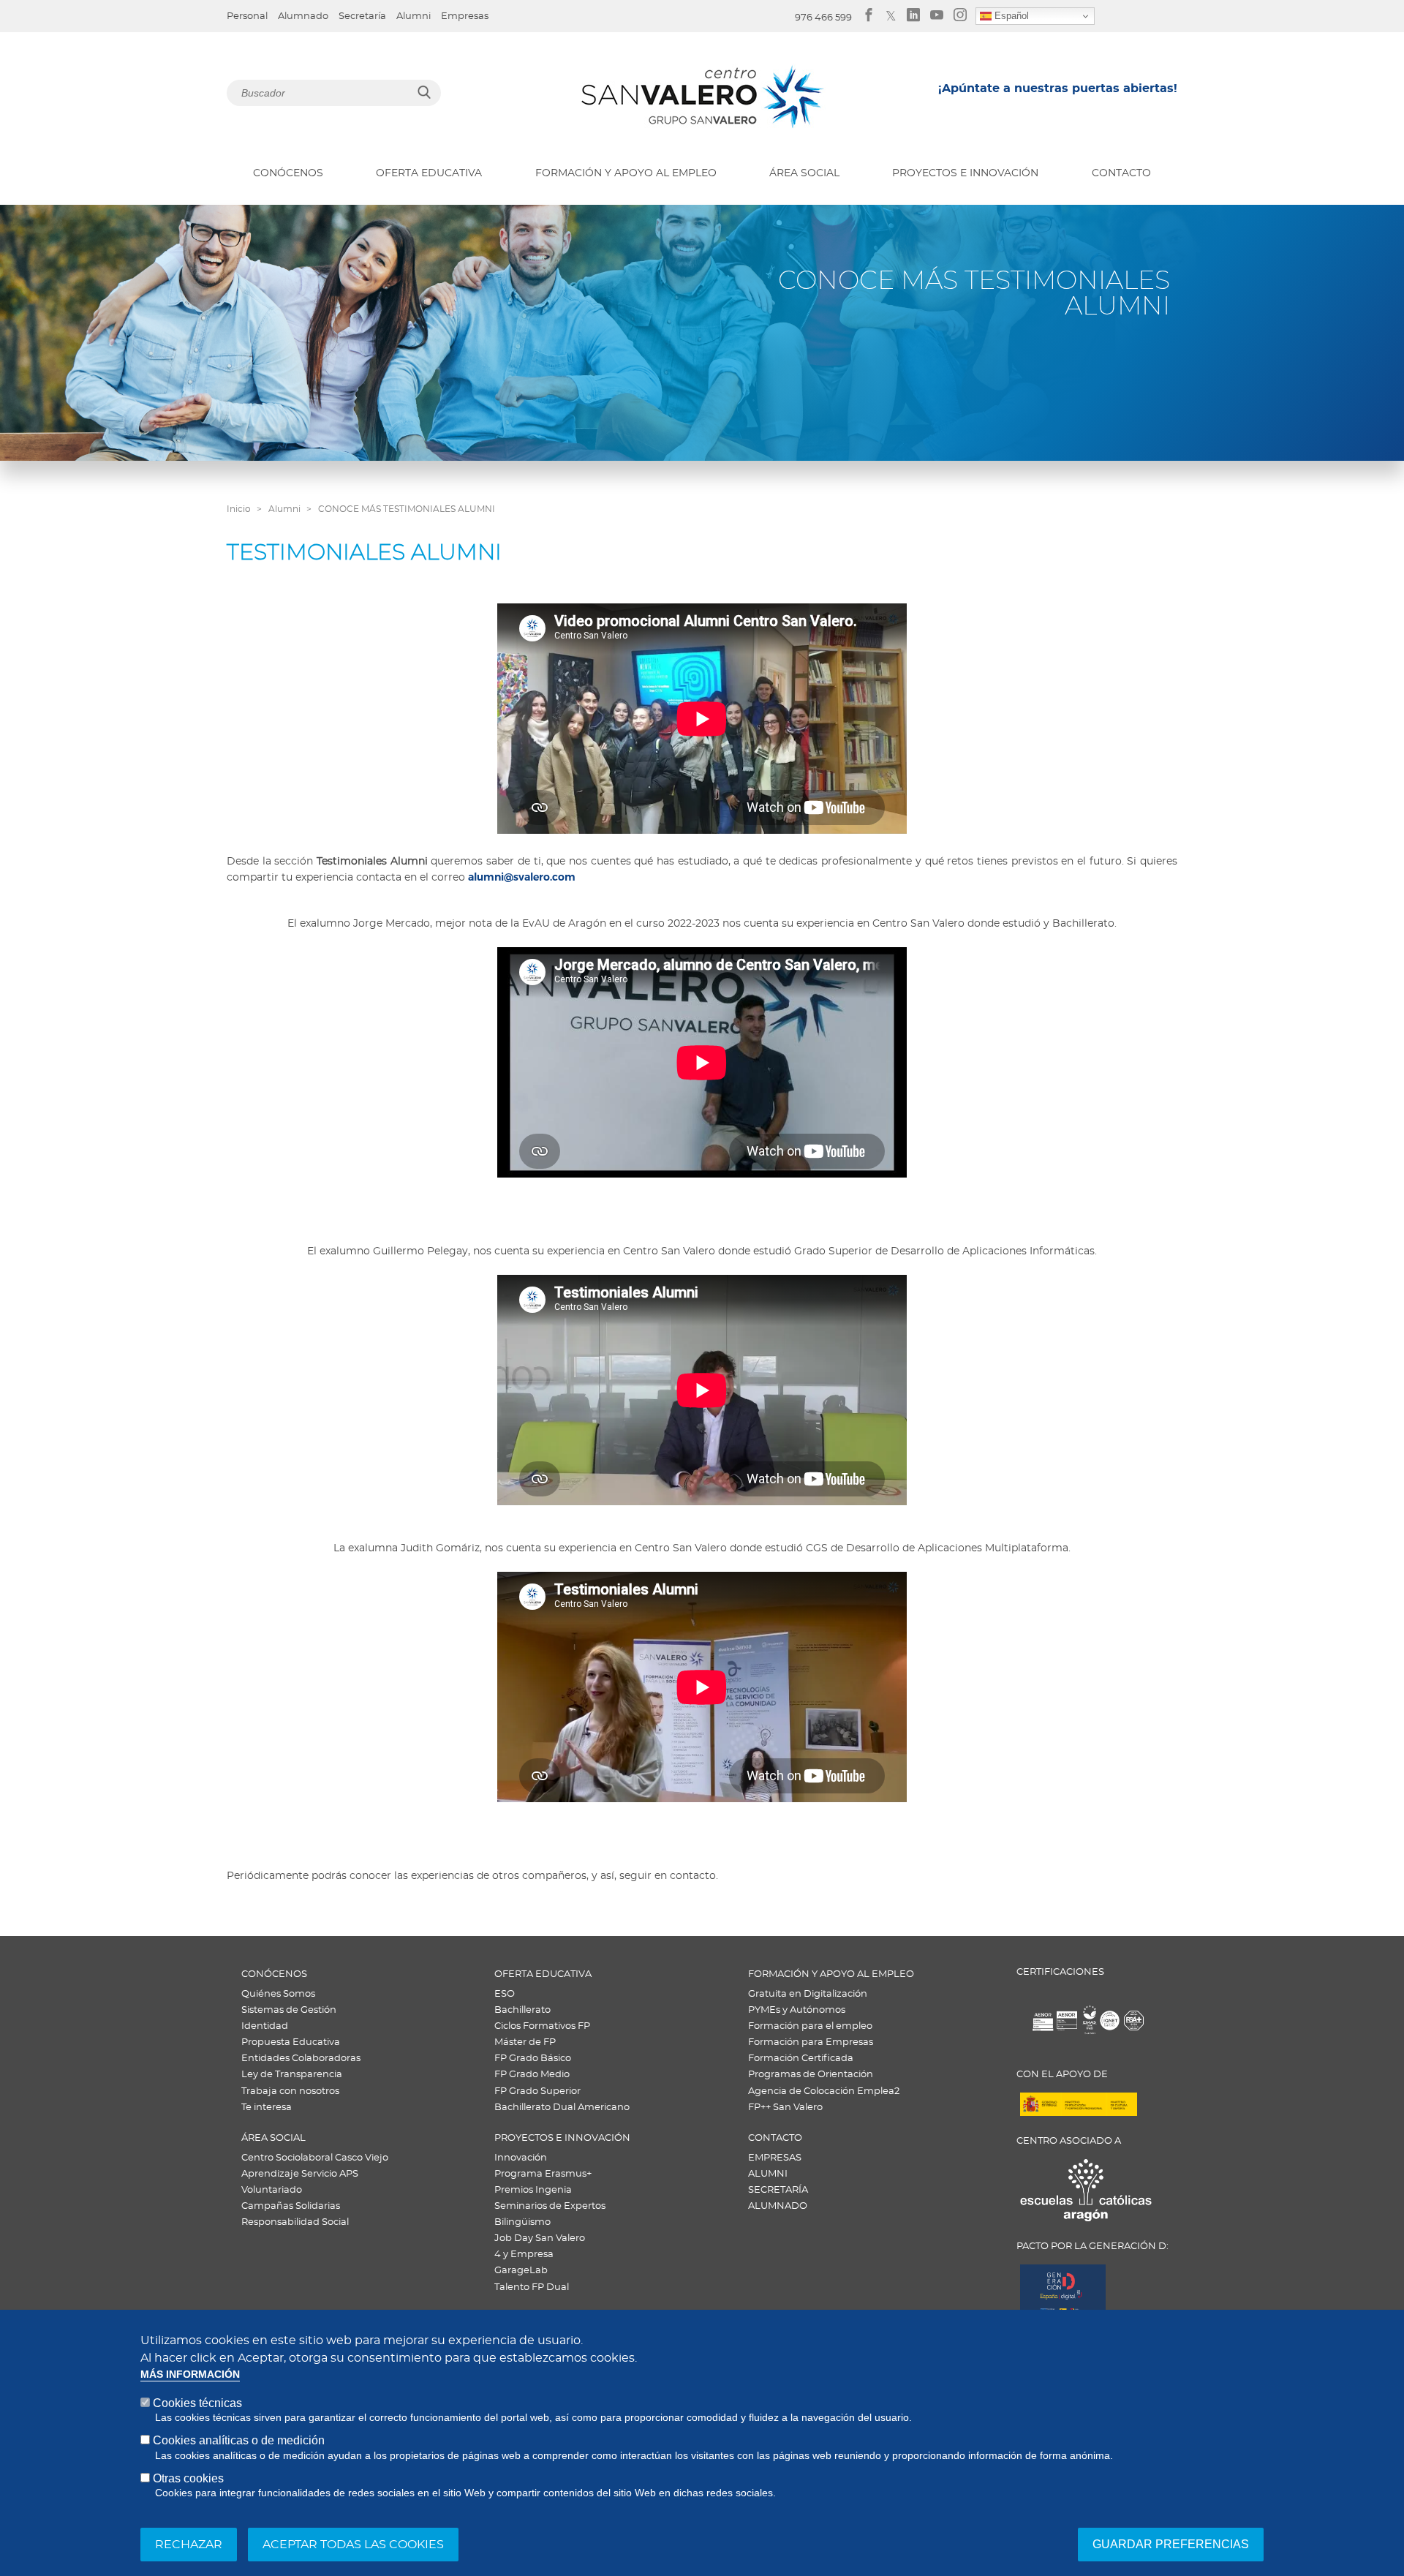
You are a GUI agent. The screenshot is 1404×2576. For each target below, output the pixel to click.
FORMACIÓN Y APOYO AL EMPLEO (626, 173)
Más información (190, 2374)
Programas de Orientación (811, 2075)
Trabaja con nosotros (290, 2091)
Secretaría (362, 16)
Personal (247, 16)
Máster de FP (525, 2042)
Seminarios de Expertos (550, 2206)
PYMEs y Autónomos (797, 2010)
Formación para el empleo (810, 2026)
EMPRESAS (775, 2158)
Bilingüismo (522, 2222)
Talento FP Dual (532, 2287)
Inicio (239, 509)
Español (1010, 16)
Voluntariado (272, 2190)
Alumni (414, 16)
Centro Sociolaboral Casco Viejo (315, 2158)
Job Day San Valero (540, 2238)
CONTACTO (1121, 173)
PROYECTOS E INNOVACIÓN (965, 173)
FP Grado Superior (537, 2091)
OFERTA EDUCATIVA (429, 173)
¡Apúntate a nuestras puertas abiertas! (1058, 88)
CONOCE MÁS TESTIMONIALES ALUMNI (407, 509)
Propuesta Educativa (291, 2042)
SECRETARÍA (778, 2190)
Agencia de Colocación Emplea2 (824, 2091)
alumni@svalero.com (522, 877)
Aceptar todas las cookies (353, 2545)
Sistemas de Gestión (289, 2010)
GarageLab (521, 2271)
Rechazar (189, 2545)
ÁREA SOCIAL (804, 173)
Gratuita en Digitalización (808, 1994)
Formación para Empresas (811, 2042)
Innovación (521, 2158)
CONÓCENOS (288, 173)
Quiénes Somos (278, 1994)
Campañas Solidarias (291, 2206)
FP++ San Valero (785, 2108)
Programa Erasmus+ (543, 2174)
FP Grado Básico (533, 2059)
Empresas (465, 16)
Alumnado (303, 16)
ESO (505, 1994)
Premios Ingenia (533, 2190)
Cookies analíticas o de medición (239, 2440)
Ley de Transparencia (292, 2075)
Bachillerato (522, 2010)
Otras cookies (188, 2478)
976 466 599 (823, 18)
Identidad (265, 2026)
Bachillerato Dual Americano (562, 2108)
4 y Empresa (524, 2255)
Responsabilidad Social (295, 2222)
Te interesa (267, 2108)
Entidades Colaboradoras (301, 2059)
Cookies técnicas (197, 2403)
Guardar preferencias (1171, 2544)
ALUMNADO (778, 2206)
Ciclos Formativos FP (542, 2026)
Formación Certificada (801, 2059)
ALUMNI (768, 2174)
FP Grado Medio (532, 2075)
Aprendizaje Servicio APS (300, 2174)
